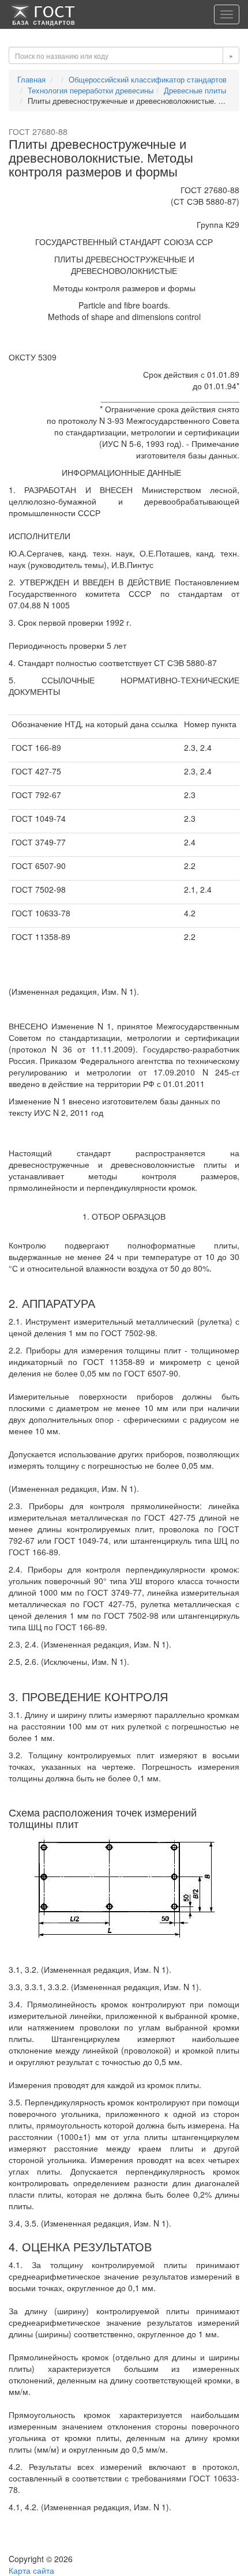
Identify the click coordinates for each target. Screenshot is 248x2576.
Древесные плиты (195, 90)
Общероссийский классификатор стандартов (148, 79)
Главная (31, 79)
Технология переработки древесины (91, 90)
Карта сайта (31, 2570)
